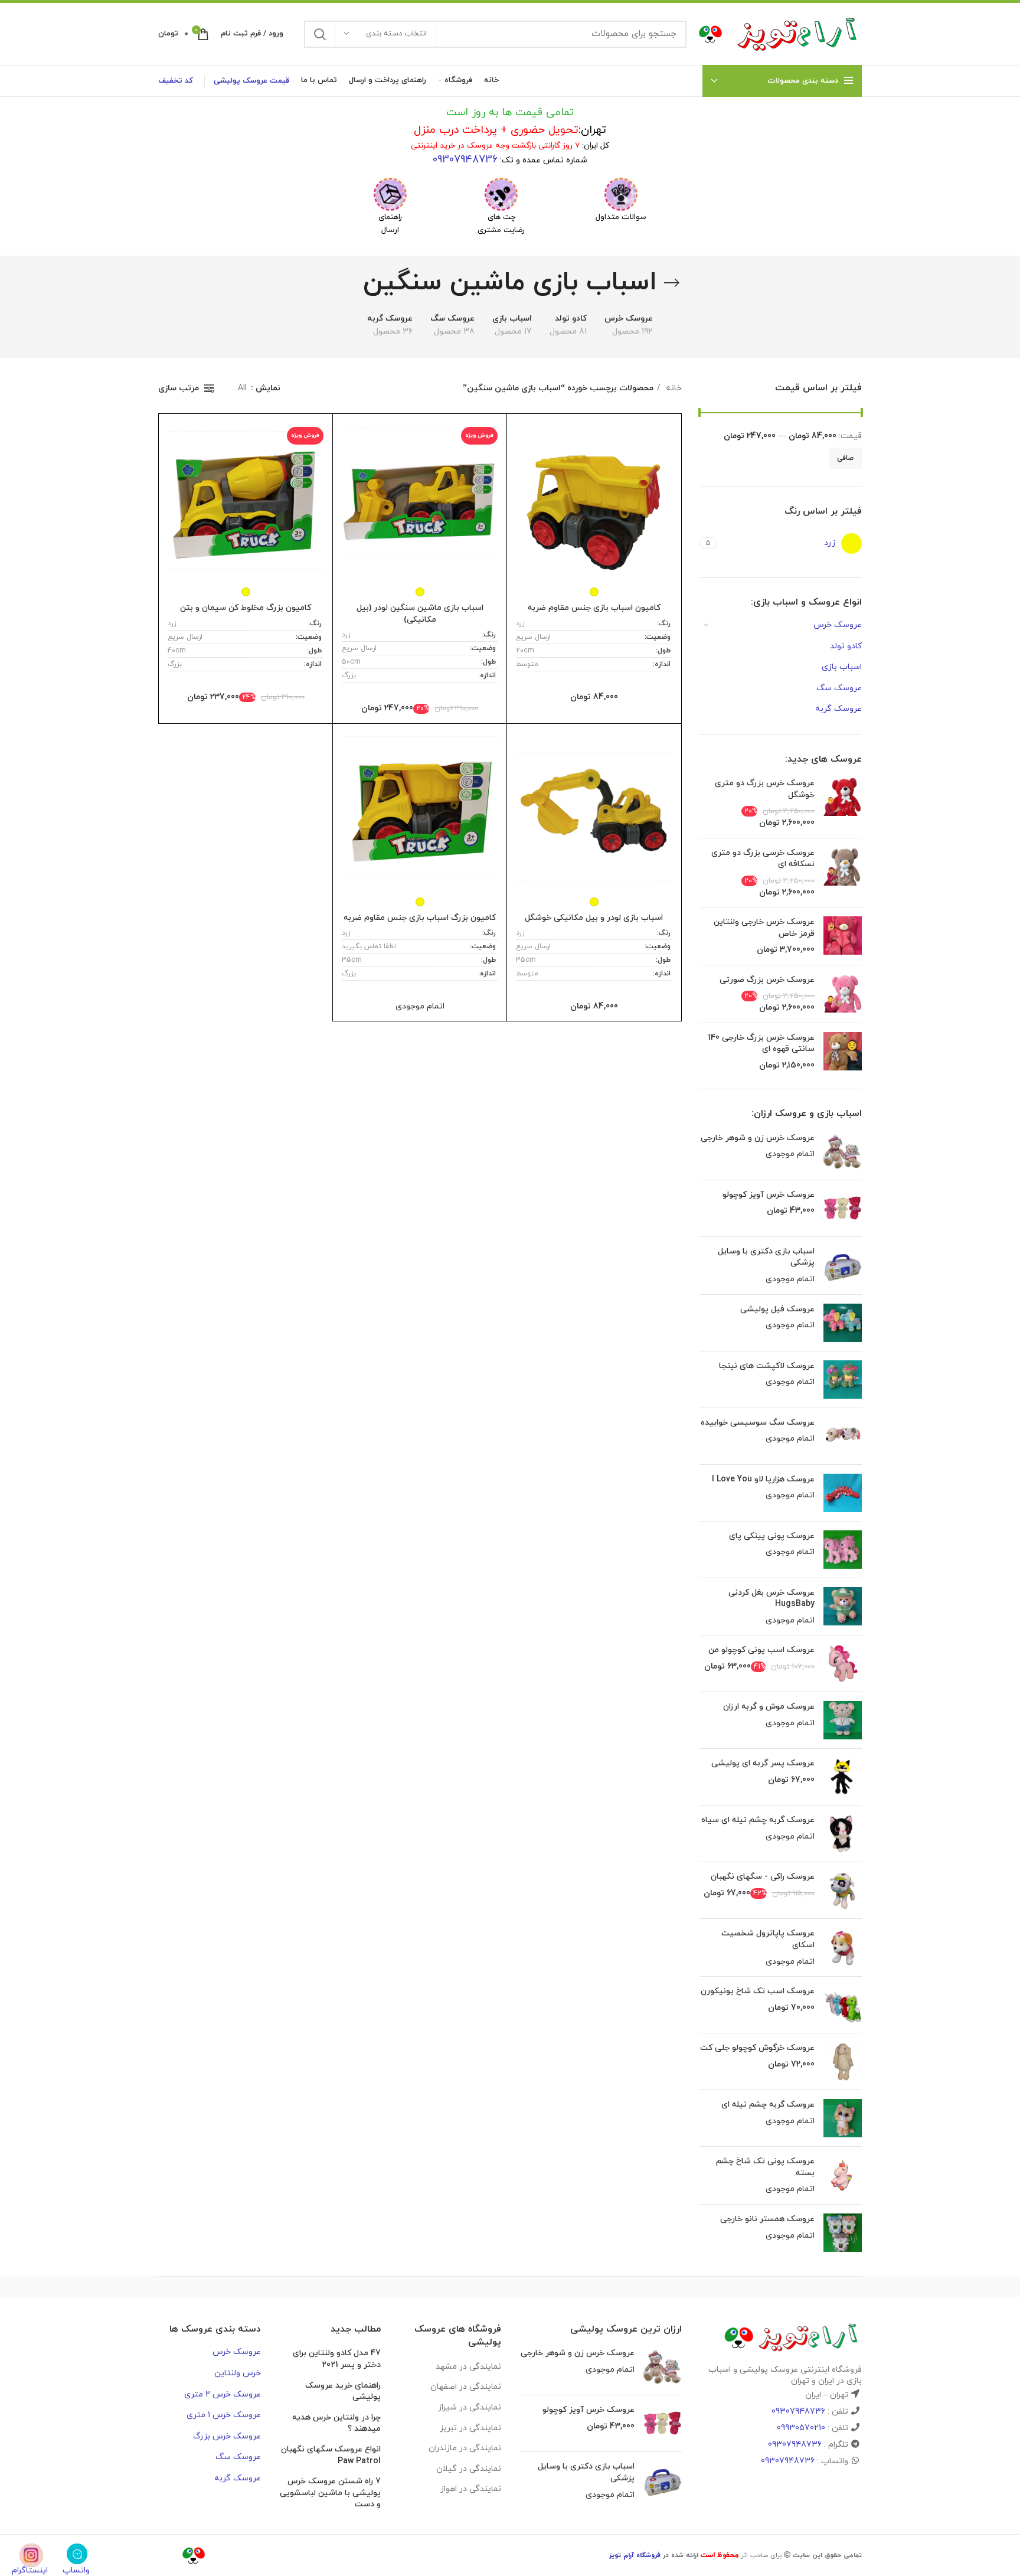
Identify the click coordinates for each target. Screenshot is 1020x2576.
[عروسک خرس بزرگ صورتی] (843, 994)
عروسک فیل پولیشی (777, 1309)
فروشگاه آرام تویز (635, 2555)
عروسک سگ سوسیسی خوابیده (758, 1423)
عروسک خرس (838, 625)
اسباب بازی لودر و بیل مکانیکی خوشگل (594, 918)
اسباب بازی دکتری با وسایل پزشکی (766, 1257)
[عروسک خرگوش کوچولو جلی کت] (843, 2061)
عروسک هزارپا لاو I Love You (763, 1479)
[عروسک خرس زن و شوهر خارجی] (843, 1152)
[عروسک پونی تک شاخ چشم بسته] (843, 2175)
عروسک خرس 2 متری (223, 2394)
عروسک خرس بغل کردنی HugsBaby (771, 1599)
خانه (673, 388)
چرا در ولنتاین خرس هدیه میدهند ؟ (336, 2423)
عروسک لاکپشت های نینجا (767, 1366)
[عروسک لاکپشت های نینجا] (843, 1380)
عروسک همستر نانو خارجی (767, 2219)
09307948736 (465, 160)
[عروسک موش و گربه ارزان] (843, 1720)
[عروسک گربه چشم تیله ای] (843, 2118)
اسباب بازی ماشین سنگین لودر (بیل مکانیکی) (420, 614)
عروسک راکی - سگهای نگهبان (763, 1877)
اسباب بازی (842, 667)
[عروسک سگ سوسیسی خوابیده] (843, 1436)
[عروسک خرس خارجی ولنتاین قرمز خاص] (843, 936)
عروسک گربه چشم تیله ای (768, 2105)
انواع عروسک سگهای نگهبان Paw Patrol (331, 2455)
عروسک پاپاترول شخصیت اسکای (768, 1939)
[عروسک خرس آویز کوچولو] (843, 1208)
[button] (621, 194)
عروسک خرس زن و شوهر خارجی (758, 1138)
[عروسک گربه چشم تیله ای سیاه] (843, 1834)
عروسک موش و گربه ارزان (769, 1707)
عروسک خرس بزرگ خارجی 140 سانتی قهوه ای (761, 1044)
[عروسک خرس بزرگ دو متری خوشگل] (843, 803)
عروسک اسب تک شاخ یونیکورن (758, 1991)
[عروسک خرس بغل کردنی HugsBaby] (843, 1607)
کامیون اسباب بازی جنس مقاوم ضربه (594, 608)
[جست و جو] (320, 34)
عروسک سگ (839, 688)
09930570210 (801, 2428)
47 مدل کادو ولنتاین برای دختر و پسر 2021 (337, 2359)
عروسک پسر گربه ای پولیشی (763, 1763)
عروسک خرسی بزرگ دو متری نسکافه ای (763, 859)
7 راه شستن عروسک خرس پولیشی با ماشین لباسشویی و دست (330, 2493)
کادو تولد (846, 646)
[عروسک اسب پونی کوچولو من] (843, 1664)
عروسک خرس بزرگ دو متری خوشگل (765, 789)
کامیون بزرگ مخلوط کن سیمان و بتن (246, 608)
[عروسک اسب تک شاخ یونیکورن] (843, 2005)
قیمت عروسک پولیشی (251, 81)
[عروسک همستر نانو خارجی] (843, 2233)
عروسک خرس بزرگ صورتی (767, 980)
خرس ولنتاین (238, 2373)
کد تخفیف (176, 81)
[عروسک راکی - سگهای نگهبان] (843, 1890)
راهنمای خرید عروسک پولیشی (343, 2391)
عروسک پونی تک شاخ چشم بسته (765, 2167)
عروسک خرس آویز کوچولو (769, 1195)
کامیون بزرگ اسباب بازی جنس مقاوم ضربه (420, 918)
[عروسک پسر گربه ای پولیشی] (843, 1777)
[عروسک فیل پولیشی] (843, 1323)
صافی (845, 458)
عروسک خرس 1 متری (224, 2415)
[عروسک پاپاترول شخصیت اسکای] (843, 1947)
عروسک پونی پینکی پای (772, 1536)
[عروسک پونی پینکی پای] (843, 1550)
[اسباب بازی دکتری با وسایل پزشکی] (843, 1266)
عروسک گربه (838, 709)
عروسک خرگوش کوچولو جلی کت (757, 2048)
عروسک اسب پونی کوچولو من (761, 1650)
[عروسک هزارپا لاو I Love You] (843, 1493)
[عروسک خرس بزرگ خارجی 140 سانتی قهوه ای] (843, 1052)
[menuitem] (621, 200)
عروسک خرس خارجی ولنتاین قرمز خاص (764, 928)
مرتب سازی (179, 388)
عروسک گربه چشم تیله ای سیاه (758, 1820)
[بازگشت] (672, 283)
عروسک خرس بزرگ (227, 2436)
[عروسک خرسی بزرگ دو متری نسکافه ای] (843, 873)
